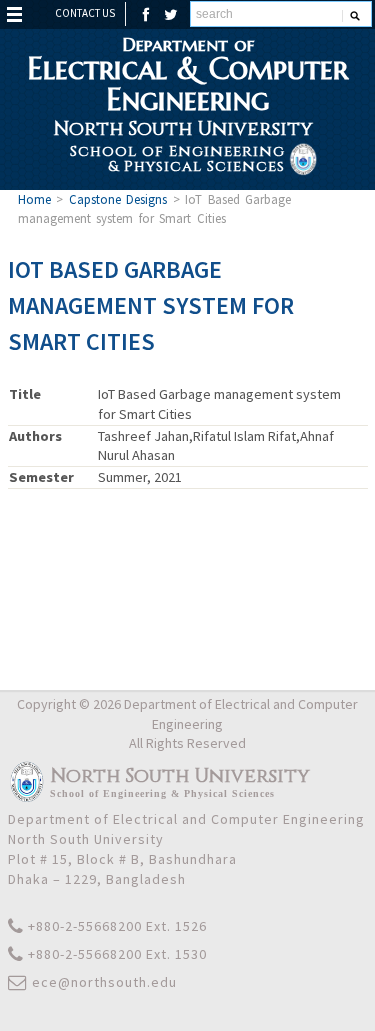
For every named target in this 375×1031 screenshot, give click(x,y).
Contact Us (85, 13)
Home (34, 199)
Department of (187, 74)
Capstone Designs (118, 199)
